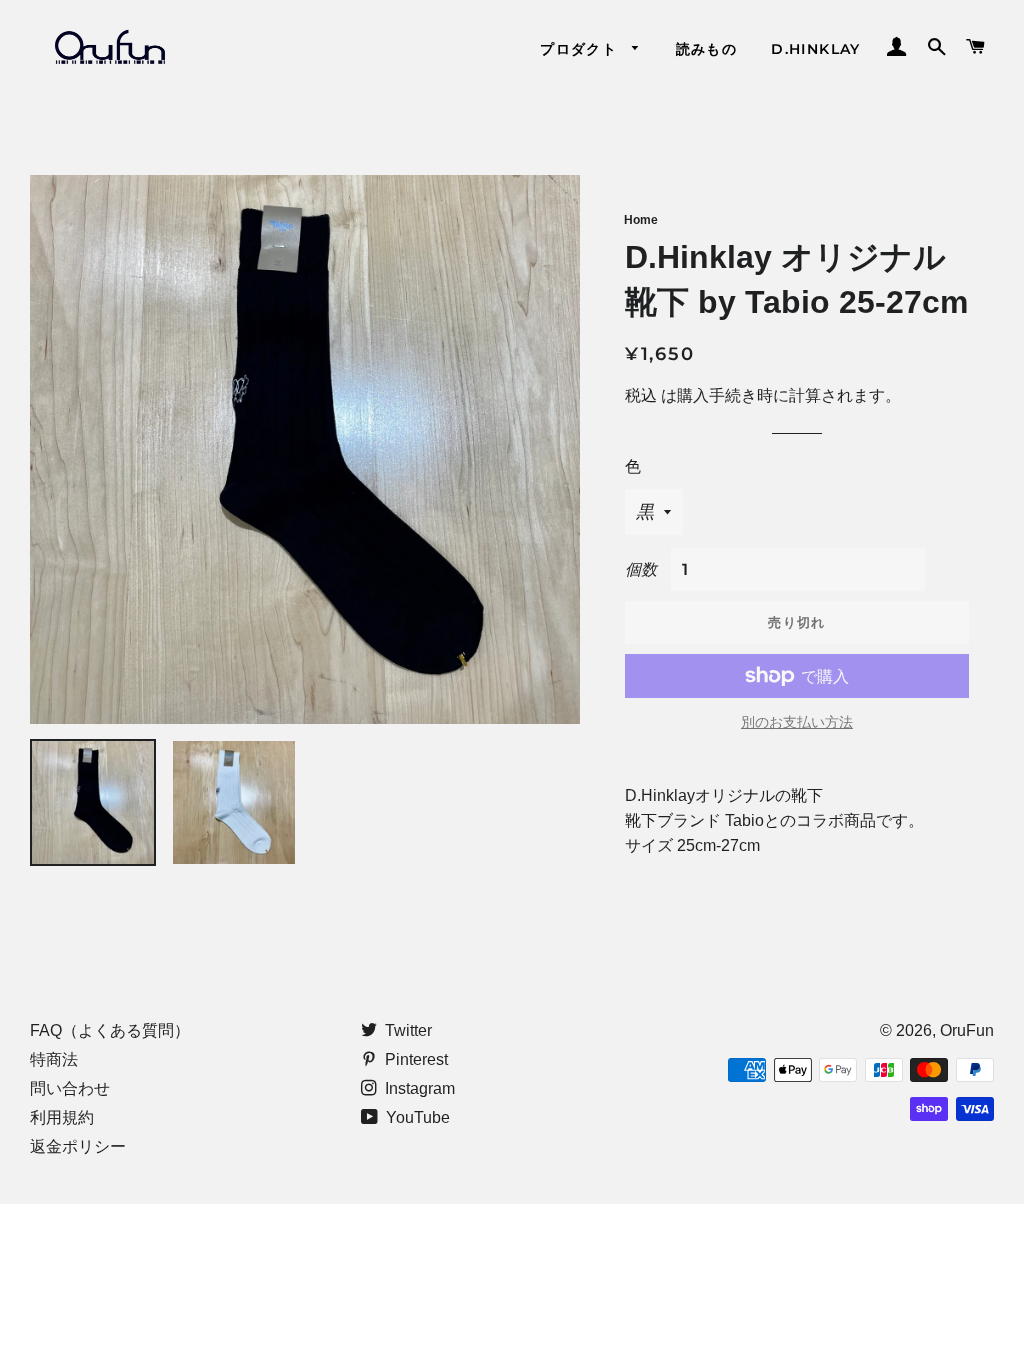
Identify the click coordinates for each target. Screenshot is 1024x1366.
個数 (641, 569)
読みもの (707, 49)
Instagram (418, 1088)
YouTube (416, 1117)
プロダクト (581, 49)
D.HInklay (816, 49)
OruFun (967, 1030)
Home (641, 220)
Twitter (406, 1030)
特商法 (54, 1059)
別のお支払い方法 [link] (797, 722)
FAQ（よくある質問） (110, 1030)
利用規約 (62, 1117)
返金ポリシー (78, 1146)
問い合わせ (70, 1088)
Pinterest (414, 1059)
